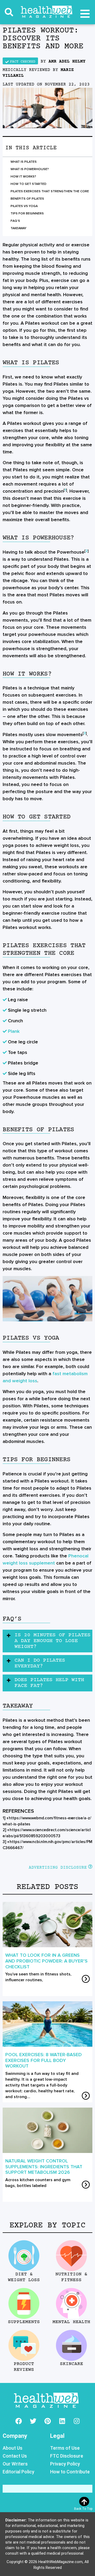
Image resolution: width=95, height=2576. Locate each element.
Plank (14, 1031)
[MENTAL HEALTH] (71, 2303)
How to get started (28, 184)
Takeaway (18, 228)
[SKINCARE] (71, 2345)
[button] (9, 12)
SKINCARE (71, 2364)
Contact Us (15, 2456)
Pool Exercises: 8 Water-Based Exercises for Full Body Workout (44, 2060)
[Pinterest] (47, 2421)
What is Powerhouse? (30, 169)
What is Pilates (24, 162)
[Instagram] (77, 2421)
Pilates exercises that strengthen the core (50, 191)
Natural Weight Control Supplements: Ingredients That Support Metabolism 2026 (44, 2167)
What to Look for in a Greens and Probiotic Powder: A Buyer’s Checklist (46, 1961)
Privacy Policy (65, 2464)
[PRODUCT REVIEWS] (24, 2345)
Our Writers (15, 2464)
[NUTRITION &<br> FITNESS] (71, 2256)
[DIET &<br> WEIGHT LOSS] (24, 2256)
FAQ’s (15, 221)
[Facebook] (18, 2421)
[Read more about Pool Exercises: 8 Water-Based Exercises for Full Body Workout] (86, 2096)
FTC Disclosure (67, 2456)
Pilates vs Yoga (24, 206)
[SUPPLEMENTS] (24, 2303)
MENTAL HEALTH (71, 2322)
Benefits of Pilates (27, 199)
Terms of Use (65, 2448)
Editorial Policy (18, 2472)
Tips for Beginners (27, 214)
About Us (13, 2448)
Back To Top (83, 2509)
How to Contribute (70, 2472)
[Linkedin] (62, 2421)
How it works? (23, 177)
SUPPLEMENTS (24, 2322)
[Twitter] (33, 2421)
